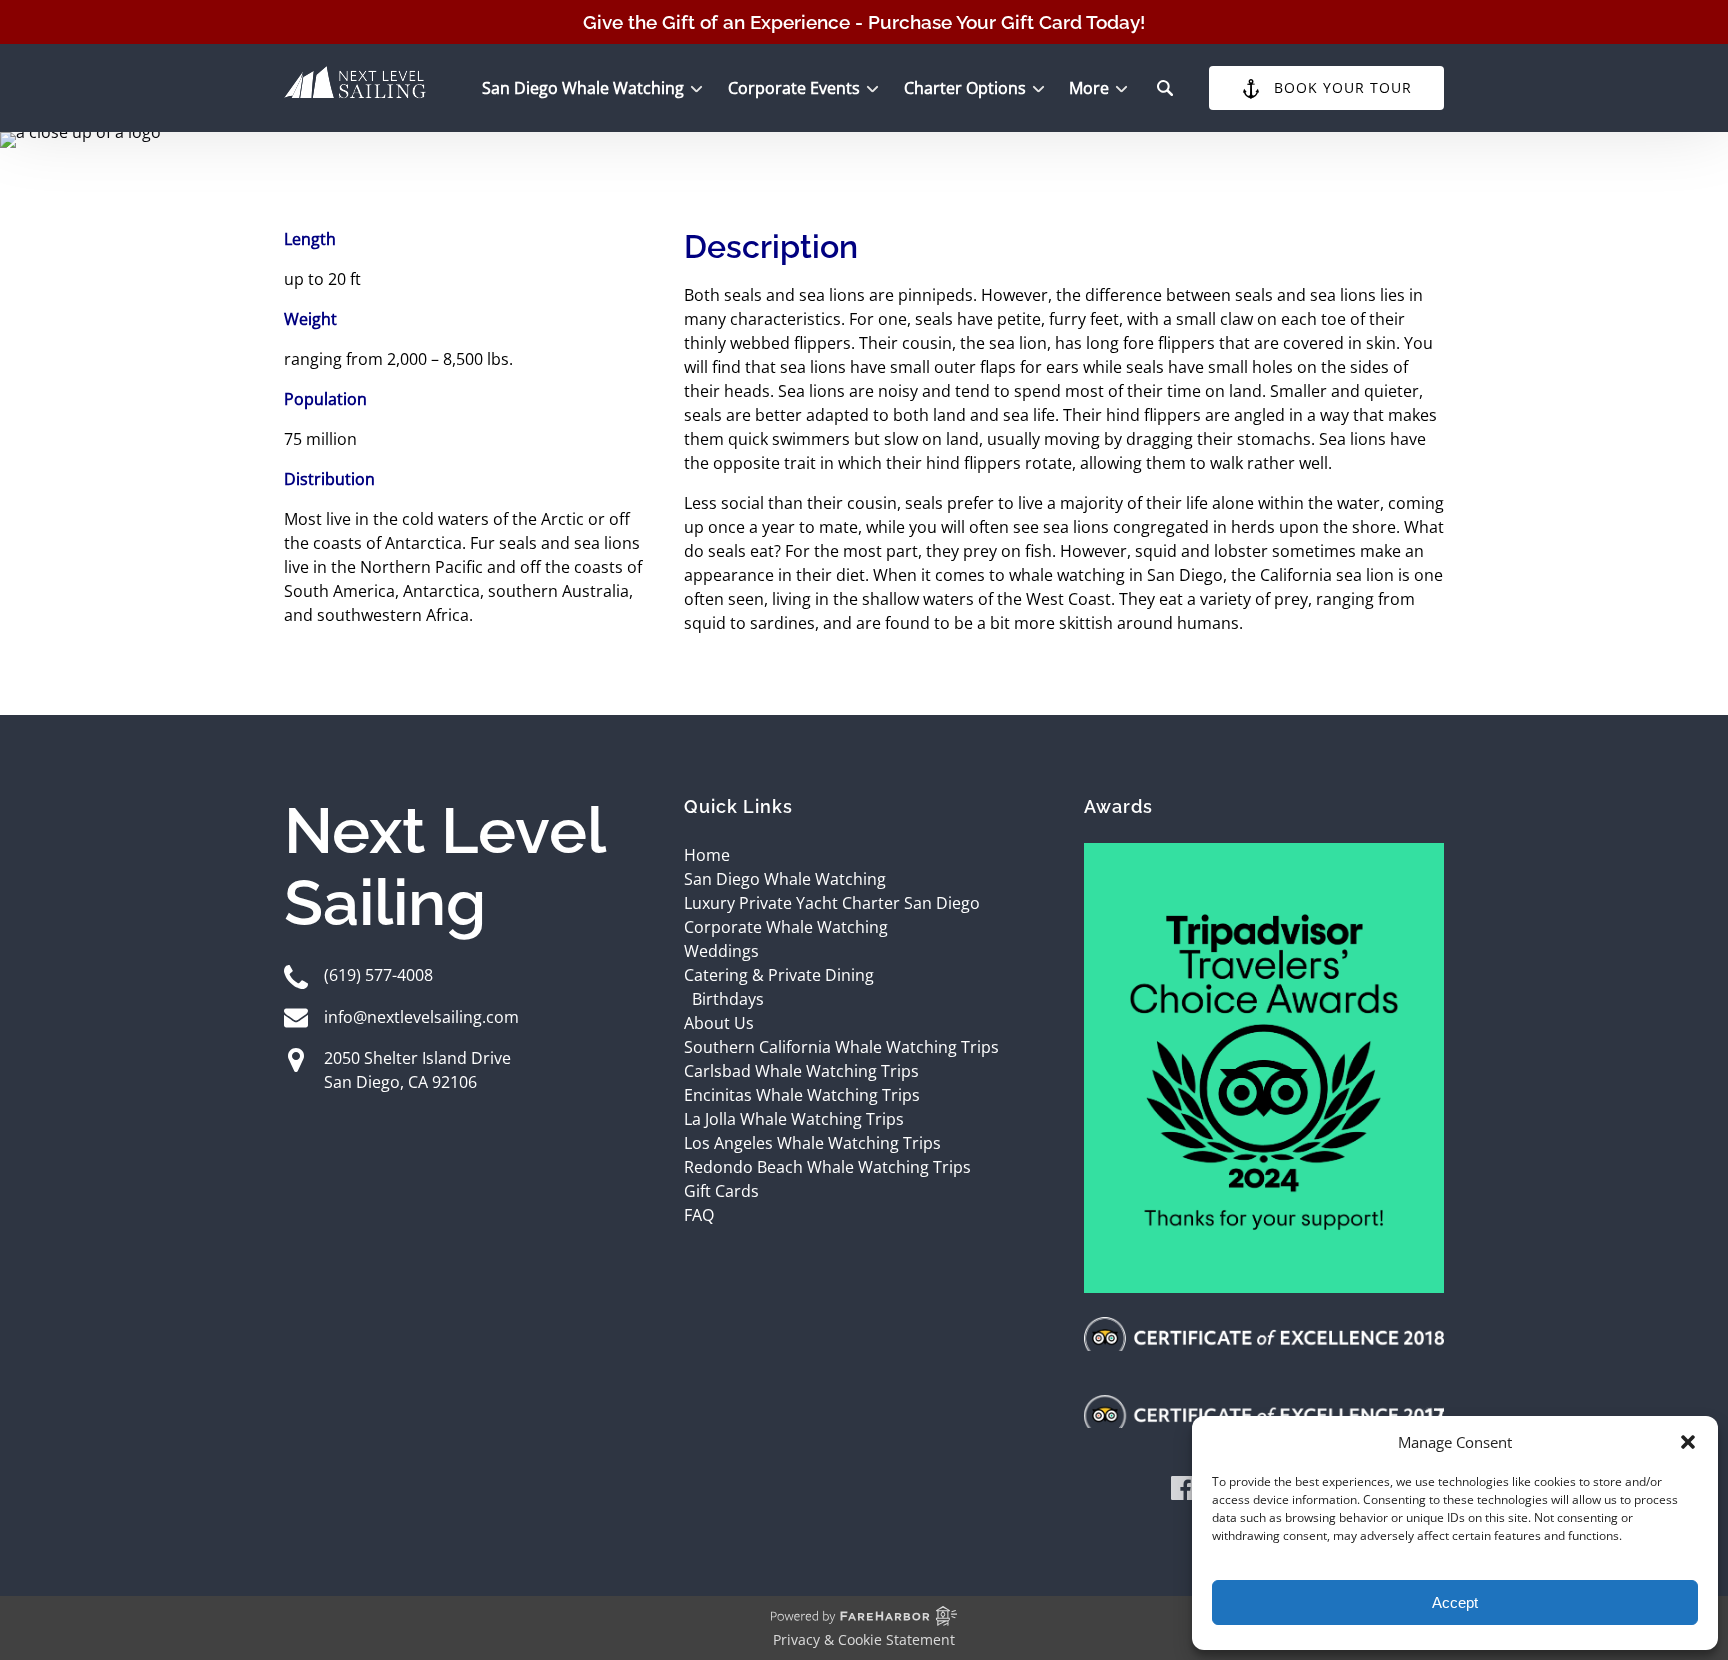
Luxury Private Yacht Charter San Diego (832, 903)
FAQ (699, 1215)
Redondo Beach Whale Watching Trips (827, 1167)
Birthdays (728, 999)
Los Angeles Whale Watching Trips (812, 1143)
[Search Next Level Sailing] (1165, 88)
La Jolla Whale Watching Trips (794, 1119)
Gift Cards (721, 1191)
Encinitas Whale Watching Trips (802, 1095)
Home (707, 855)
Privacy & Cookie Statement (864, 1639)
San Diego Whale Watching (785, 879)
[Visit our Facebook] (1183, 1492)
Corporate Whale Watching (786, 927)
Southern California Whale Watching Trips (841, 1047)
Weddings (721, 951)
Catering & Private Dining (779, 975)
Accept (1455, 1602)
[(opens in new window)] (1264, 855)
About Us (719, 1023)
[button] (1688, 1442)
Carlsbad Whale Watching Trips (801, 1071)
